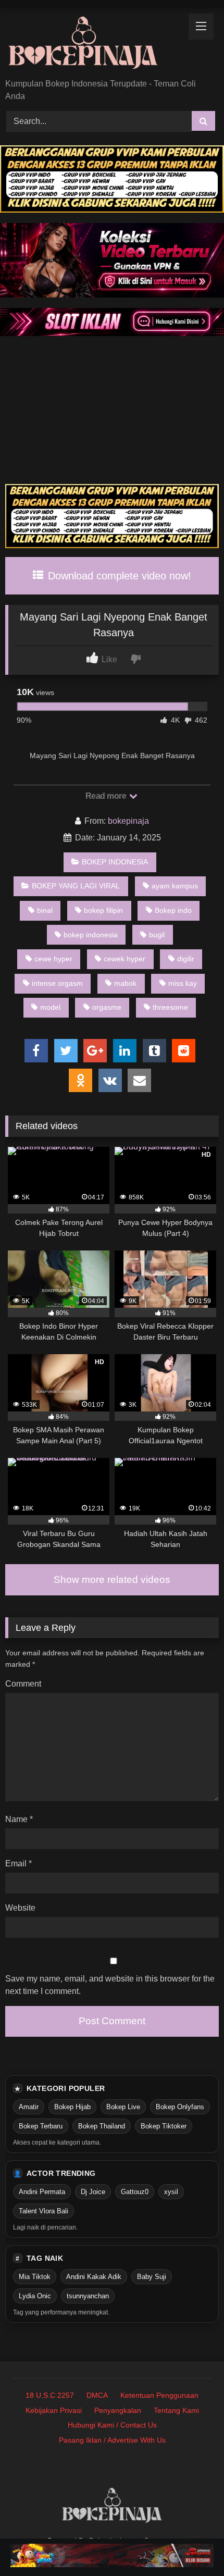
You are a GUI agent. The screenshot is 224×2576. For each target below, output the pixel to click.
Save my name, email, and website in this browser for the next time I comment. (110, 1985)
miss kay (183, 983)
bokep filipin (103, 910)
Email (18, 1863)
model (50, 1007)
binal (45, 910)
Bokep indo (173, 910)
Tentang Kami (176, 2410)
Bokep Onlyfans (180, 2107)
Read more (107, 796)
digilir (186, 959)
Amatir (29, 2107)
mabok (125, 983)
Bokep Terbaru (41, 2126)
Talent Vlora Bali (43, 2211)
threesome (170, 1007)
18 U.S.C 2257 (50, 2395)
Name (19, 1819)
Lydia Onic (35, 2296)
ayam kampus (175, 886)
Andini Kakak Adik (94, 2277)
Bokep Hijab (72, 2107)
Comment (23, 1684)
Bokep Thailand (102, 2126)
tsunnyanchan (88, 2296)
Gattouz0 (135, 2192)
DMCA (97, 2395)
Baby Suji (152, 2277)
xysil (171, 2192)
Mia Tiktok (35, 2277)
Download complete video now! (118, 576)
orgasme (107, 1007)
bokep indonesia (91, 935)
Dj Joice (93, 2192)
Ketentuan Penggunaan (159, 2395)
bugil (157, 935)
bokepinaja (128, 821)
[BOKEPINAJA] (92, 44)
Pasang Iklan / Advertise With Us (112, 2440)
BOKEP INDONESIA (115, 862)
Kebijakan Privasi (54, 2410)
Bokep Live (123, 2107)
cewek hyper (125, 959)
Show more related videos (112, 1580)
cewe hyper (53, 959)
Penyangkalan (118, 2410)
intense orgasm (57, 983)
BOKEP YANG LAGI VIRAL (76, 886)
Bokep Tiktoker (164, 2126)
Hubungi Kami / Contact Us (112, 2425)
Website (20, 1908)
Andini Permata (42, 2192)
